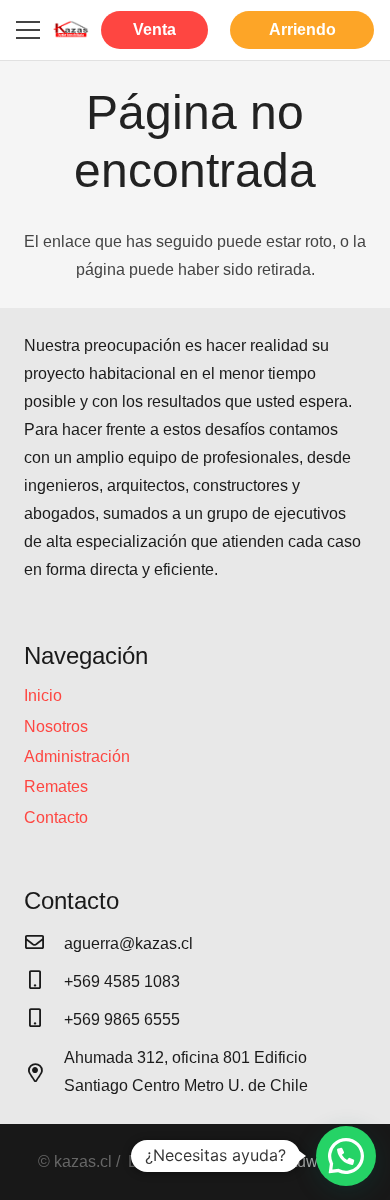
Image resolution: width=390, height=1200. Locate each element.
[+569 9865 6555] (44, 1020)
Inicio (43, 695)
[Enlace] (71, 30)
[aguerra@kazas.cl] (44, 944)
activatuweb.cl (301, 1161)
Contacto (56, 817)
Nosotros (56, 726)
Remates (56, 786)
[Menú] (28, 30)
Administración (77, 756)
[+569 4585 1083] (44, 982)
